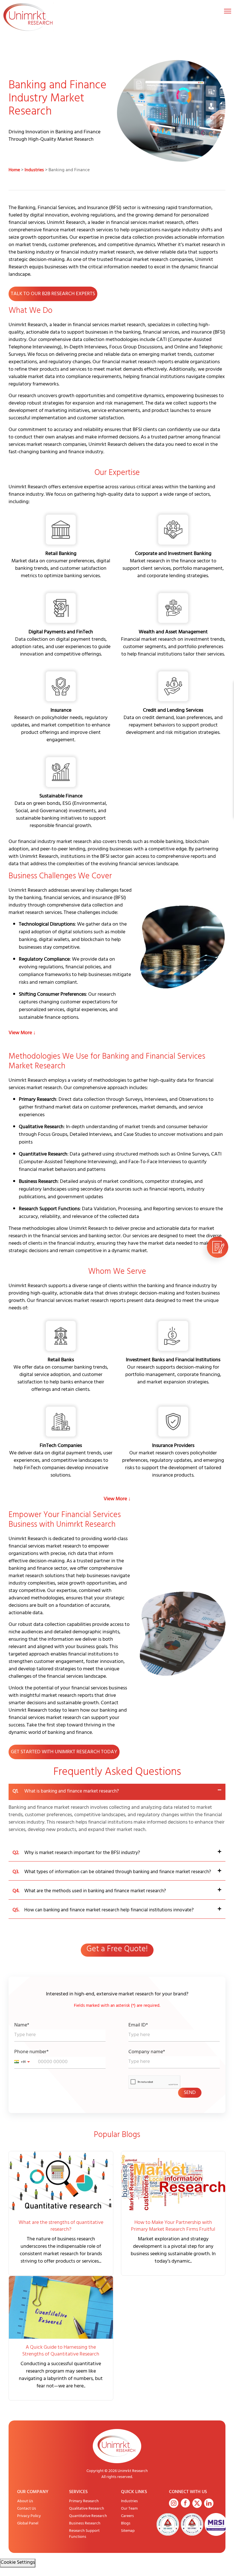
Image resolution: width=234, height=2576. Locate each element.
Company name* (147, 2053)
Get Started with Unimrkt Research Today (64, 1752)
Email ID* (138, 2026)
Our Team (129, 2509)
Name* (22, 2026)
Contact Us (27, 2509)
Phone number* (31, 2053)
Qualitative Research (87, 2509)
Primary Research (84, 2502)
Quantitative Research (88, 2516)
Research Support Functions (84, 2534)
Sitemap (128, 2531)
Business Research (85, 2524)
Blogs (126, 2524)
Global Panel (28, 2524)
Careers (127, 2516)
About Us (25, 2502)
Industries (34, 170)
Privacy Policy (29, 2516)
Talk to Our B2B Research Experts (53, 294)
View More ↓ (22, 1033)
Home (14, 170)
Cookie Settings (18, 2563)
